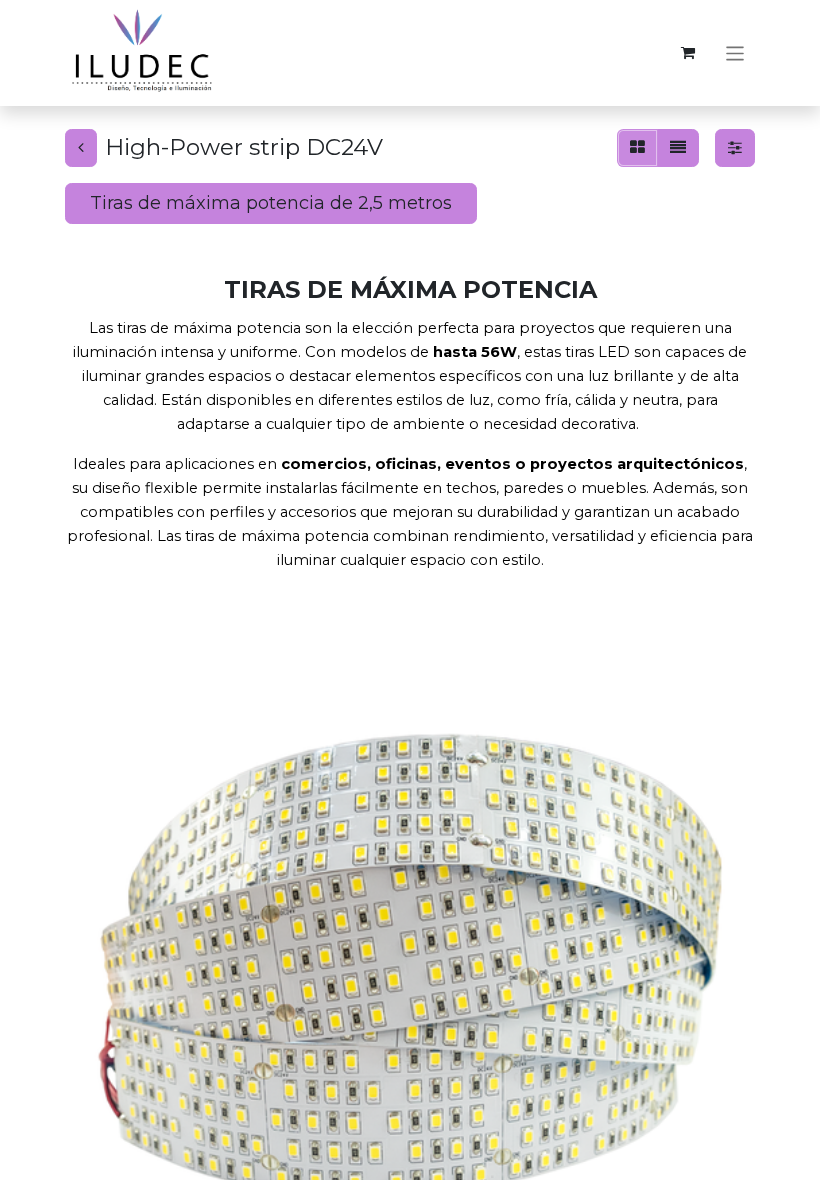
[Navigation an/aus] (735, 52)
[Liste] (678, 148)
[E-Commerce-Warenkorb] (688, 53)
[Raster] (637, 148)
